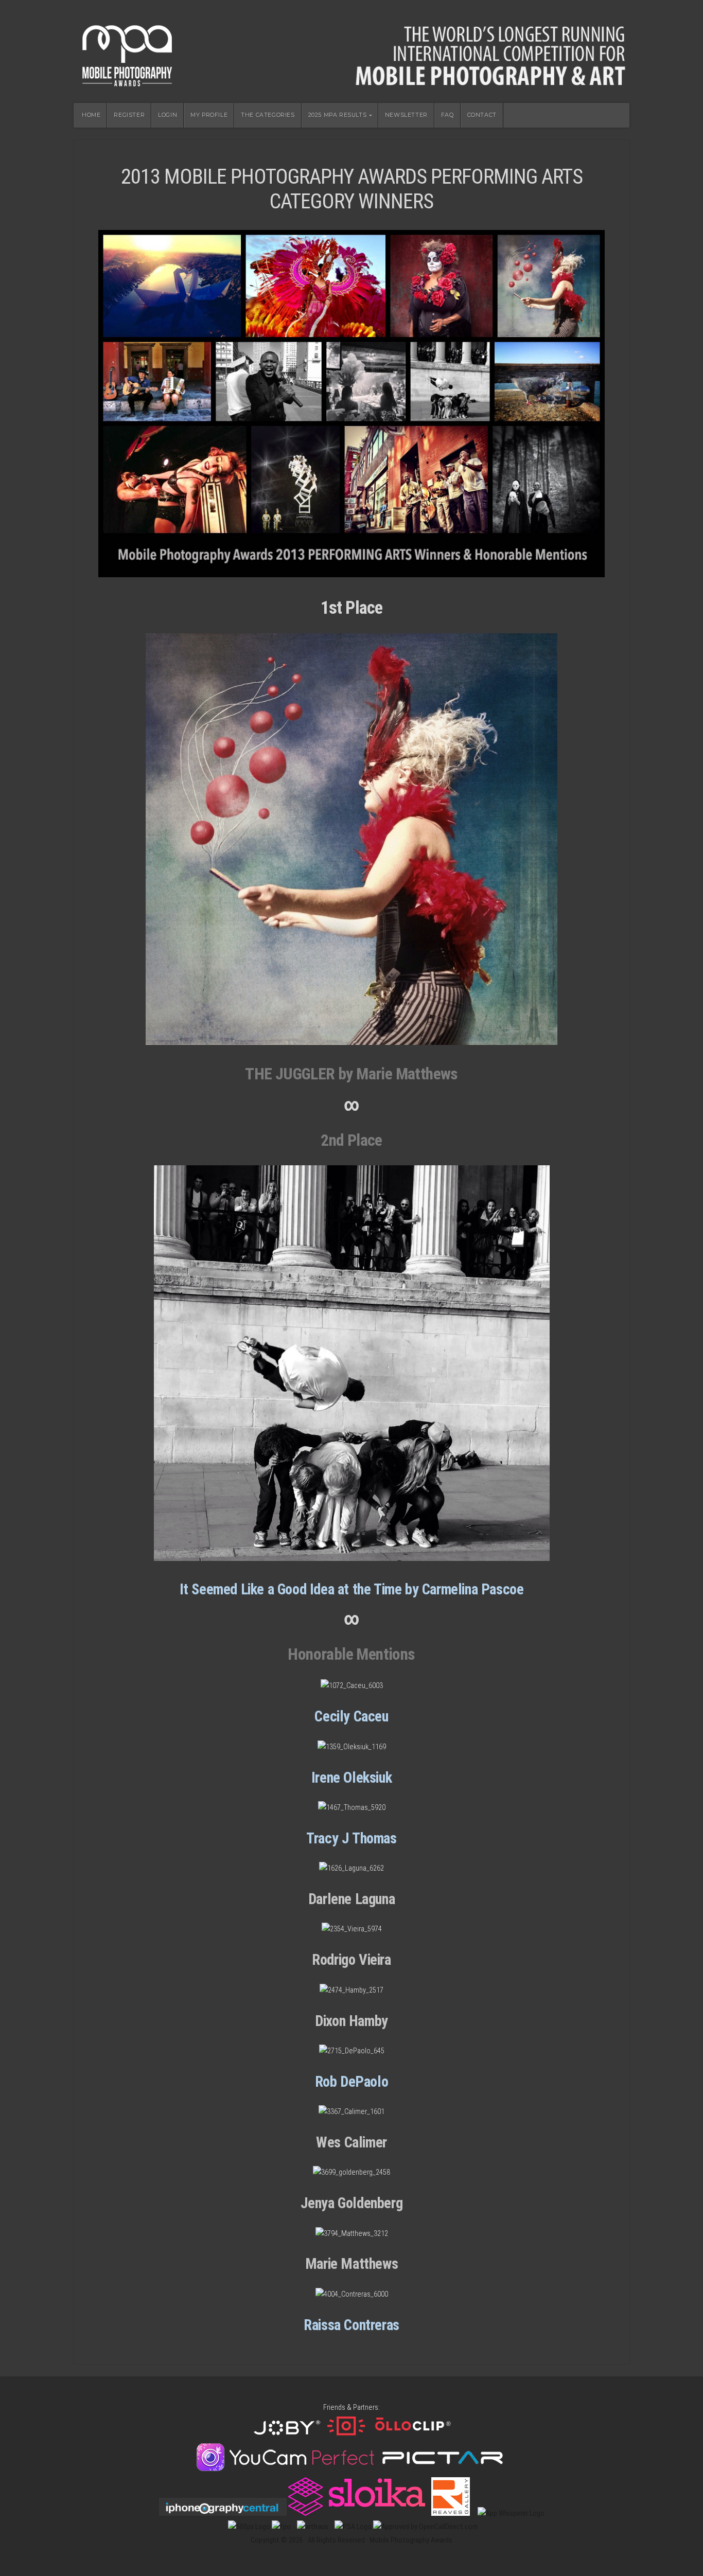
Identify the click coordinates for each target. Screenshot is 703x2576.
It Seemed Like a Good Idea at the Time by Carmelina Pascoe (352, 1589)
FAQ (447, 115)
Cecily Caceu (351, 1716)
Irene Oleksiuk (351, 1778)
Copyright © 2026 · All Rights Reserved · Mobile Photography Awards (351, 2540)
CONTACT (482, 115)
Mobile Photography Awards (351, 51)
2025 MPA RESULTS (338, 115)
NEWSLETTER (406, 115)
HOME (91, 115)
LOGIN (168, 115)
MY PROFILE (209, 115)
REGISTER (129, 115)
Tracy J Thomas (351, 1838)
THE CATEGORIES (268, 115)
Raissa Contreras (351, 2325)
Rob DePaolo (352, 2082)
